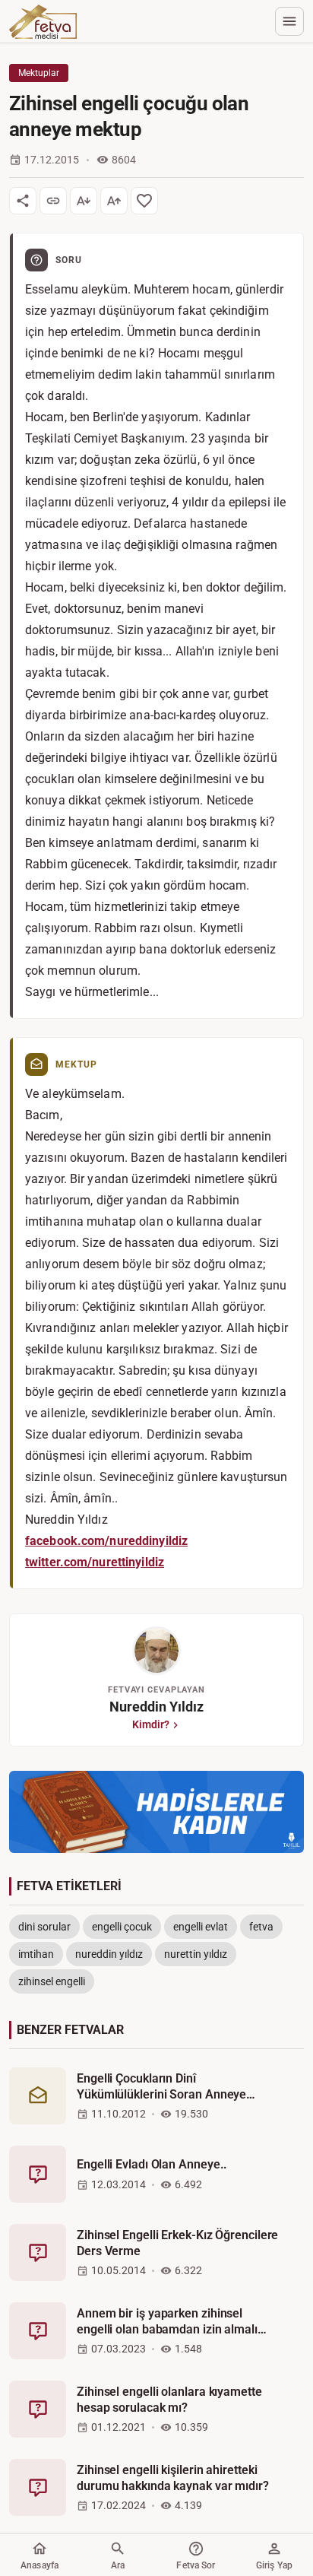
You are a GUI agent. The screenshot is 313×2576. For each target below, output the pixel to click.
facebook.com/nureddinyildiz (106, 1541)
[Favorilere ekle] (144, 201)
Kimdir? (151, 1724)
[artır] (114, 201)
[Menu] (289, 21)
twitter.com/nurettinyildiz (95, 1562)
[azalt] (84, 201)
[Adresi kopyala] (53, 201)
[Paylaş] (23, 201)
